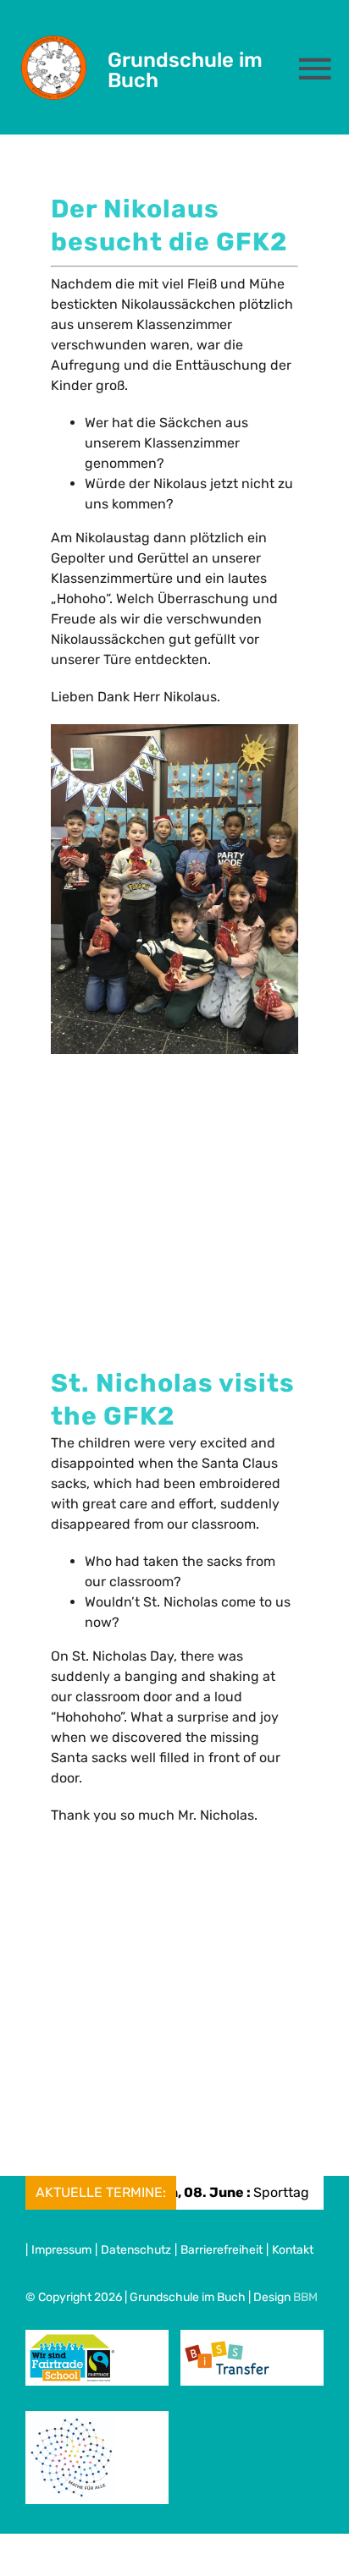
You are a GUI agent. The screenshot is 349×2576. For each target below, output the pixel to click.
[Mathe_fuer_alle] (72, 2422)
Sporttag (205, 2192)
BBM (305, 2297)
